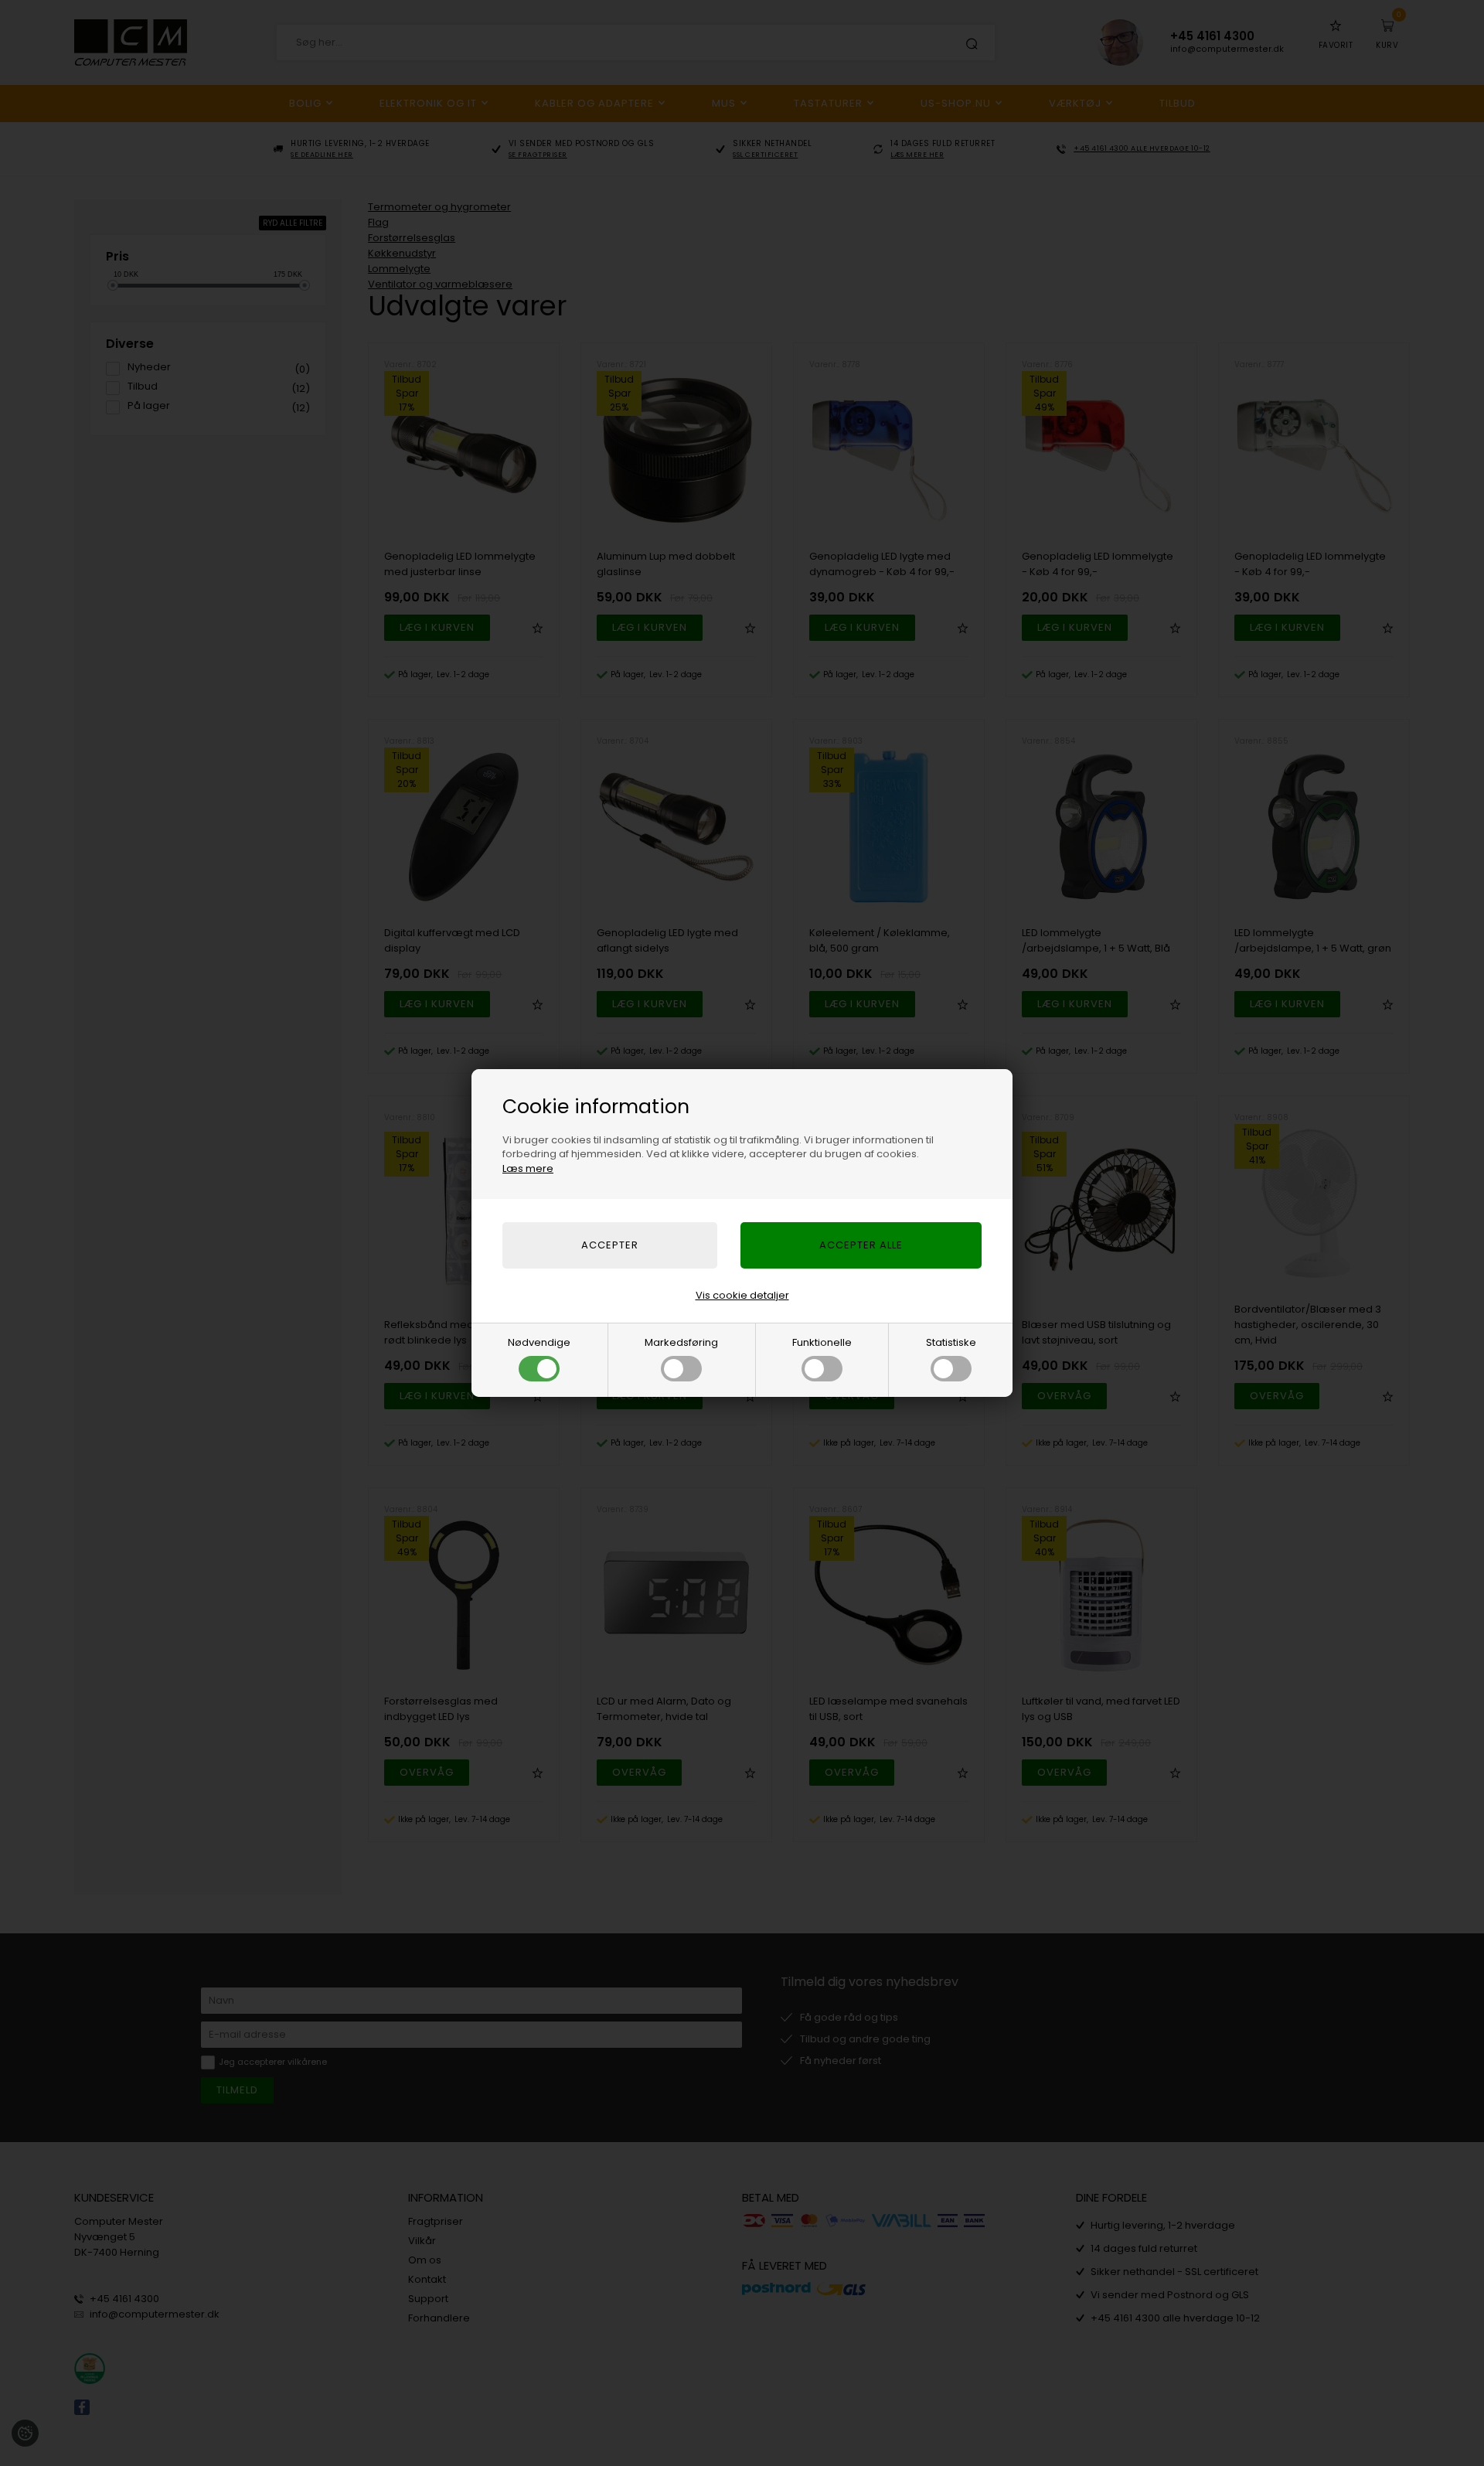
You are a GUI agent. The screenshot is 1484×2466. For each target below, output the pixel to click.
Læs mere (528, 1168)
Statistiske (951, 1342)
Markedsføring (681, 1342)
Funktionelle (822, 1342)
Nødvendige (539, 1342)
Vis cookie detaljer (742, 1295)
